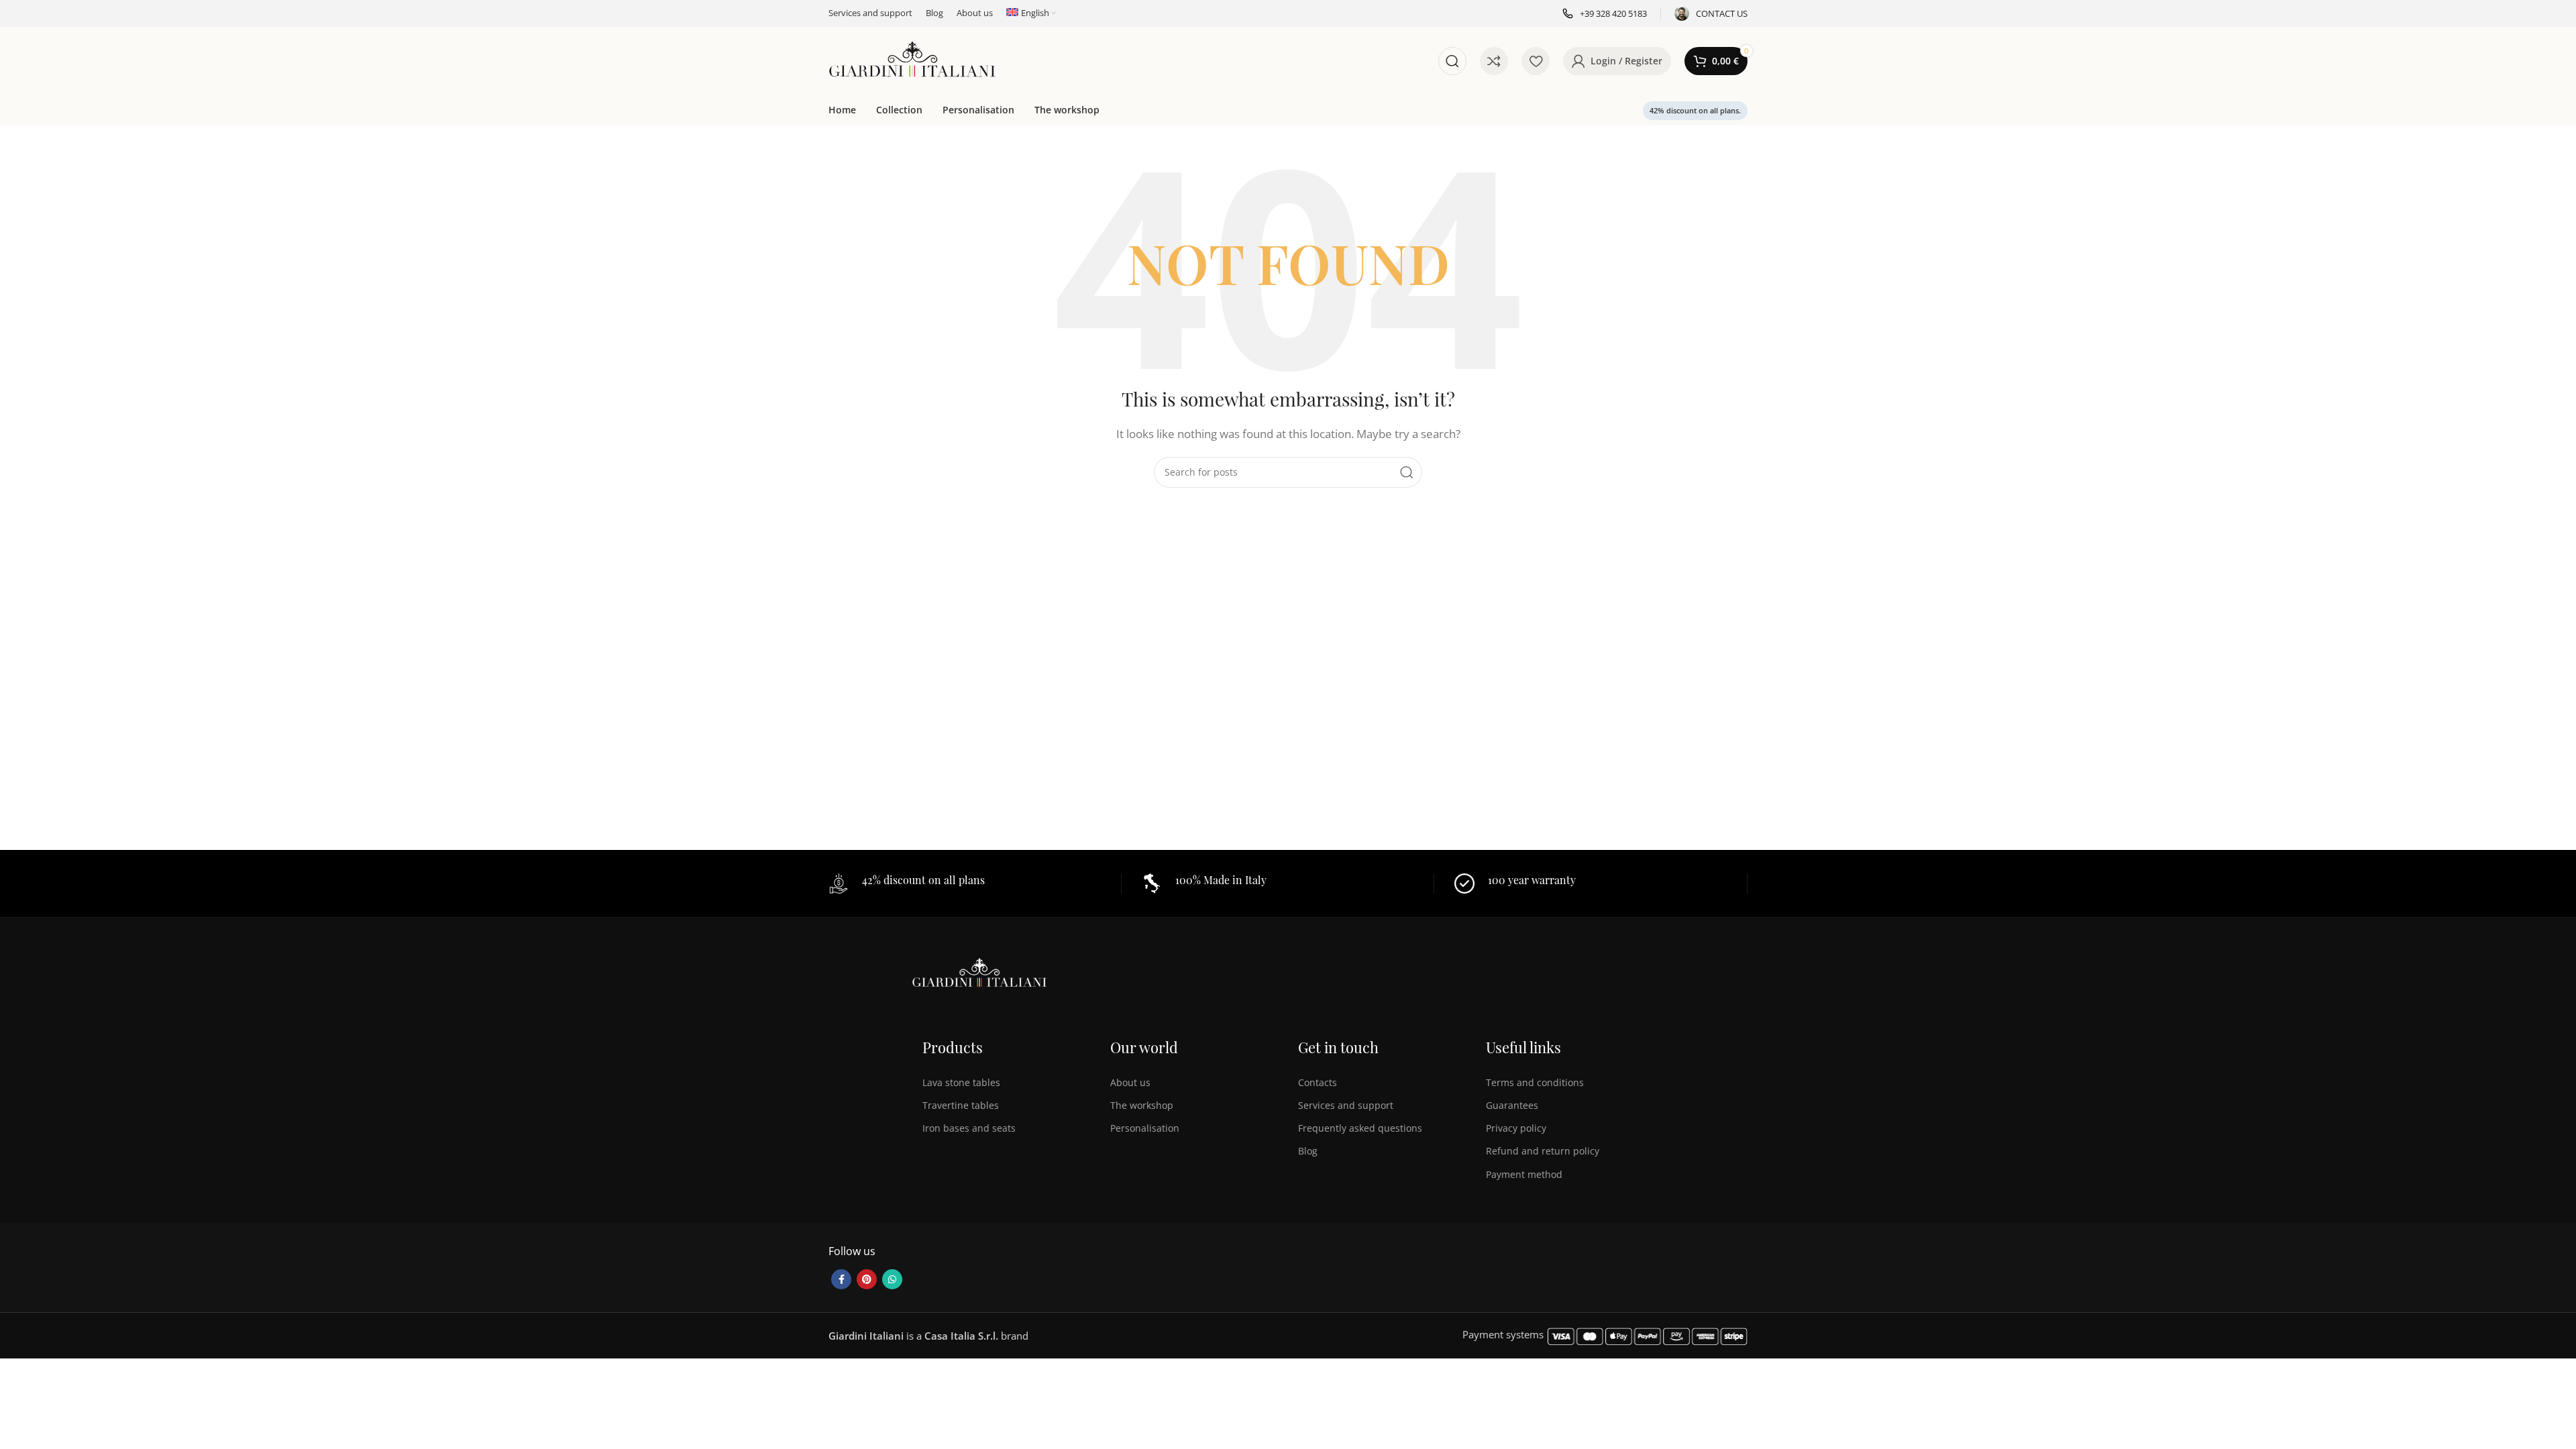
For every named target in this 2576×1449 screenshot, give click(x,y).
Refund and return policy (1543, 1151)
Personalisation (1145, 1128)
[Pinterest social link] (867, 1279)
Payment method (1524, 1174)
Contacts (1318, 1082)
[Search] (1452, 61)
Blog (1308, 1151)
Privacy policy (1516, 1128)
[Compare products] (1494, 61)
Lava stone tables (961, 1082)
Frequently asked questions (1360, 1128)
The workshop (1142, 1105)
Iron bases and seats (969, 1128)
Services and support (1346, 1105)
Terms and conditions (1535, 1082)
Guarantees (1512, 1105)
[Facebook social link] (841, 1279)
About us (1130, 1082)
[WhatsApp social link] (892, 1279)
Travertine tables (961, 1105)
